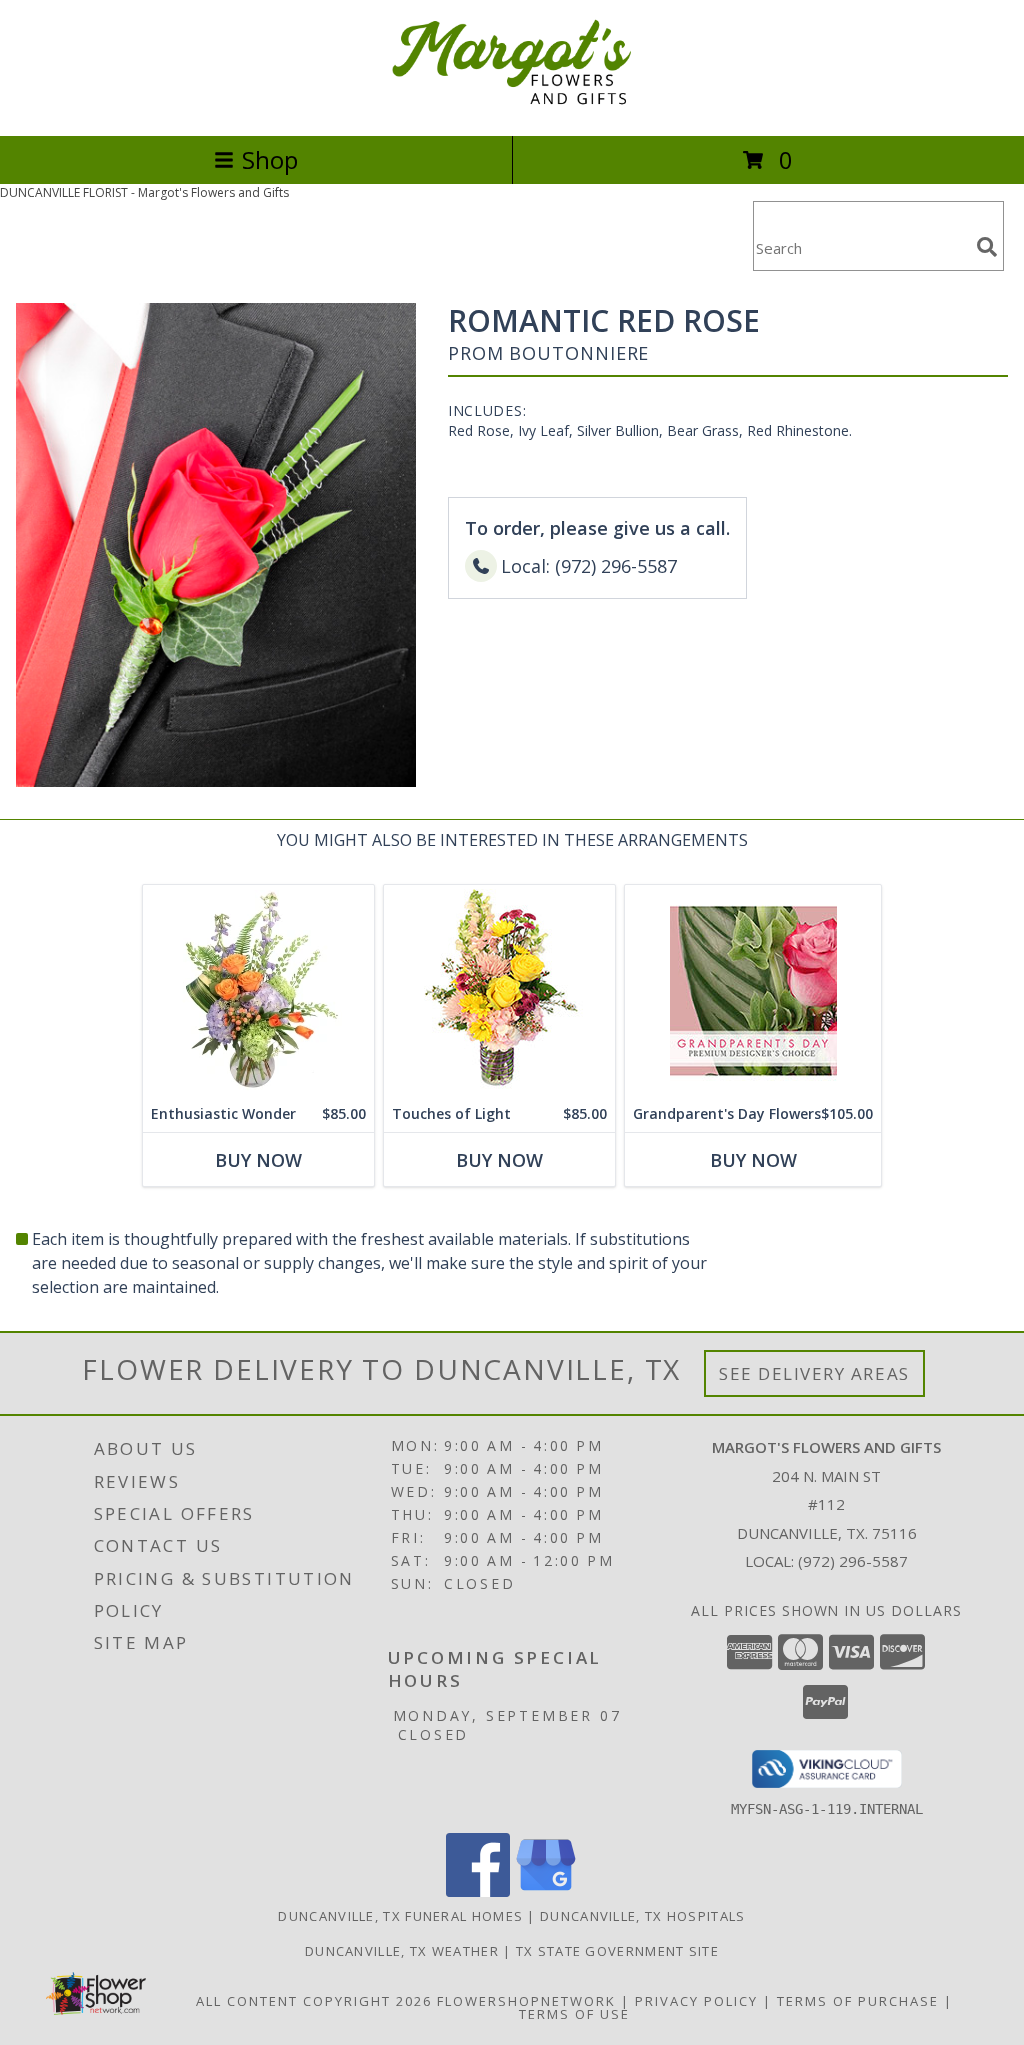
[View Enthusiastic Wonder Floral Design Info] (258, 990)
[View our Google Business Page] (546, 1891)
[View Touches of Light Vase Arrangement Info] (499, 990)
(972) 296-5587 (853, 1561)
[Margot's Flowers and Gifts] (512, 106)
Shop (270, 159)
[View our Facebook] (478, 1891)
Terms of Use (574, 2014)
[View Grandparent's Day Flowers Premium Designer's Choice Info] (753, 990)
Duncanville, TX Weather (402, 1951)
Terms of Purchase (858, 2001)
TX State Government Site (617, 1951)
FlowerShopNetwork (526, 2001)
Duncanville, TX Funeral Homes (400, 1916)
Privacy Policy (696, 2001)
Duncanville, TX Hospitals (643, 1916)
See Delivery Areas (814, 1373)
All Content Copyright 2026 (314, 2001)
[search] (987, 247)
